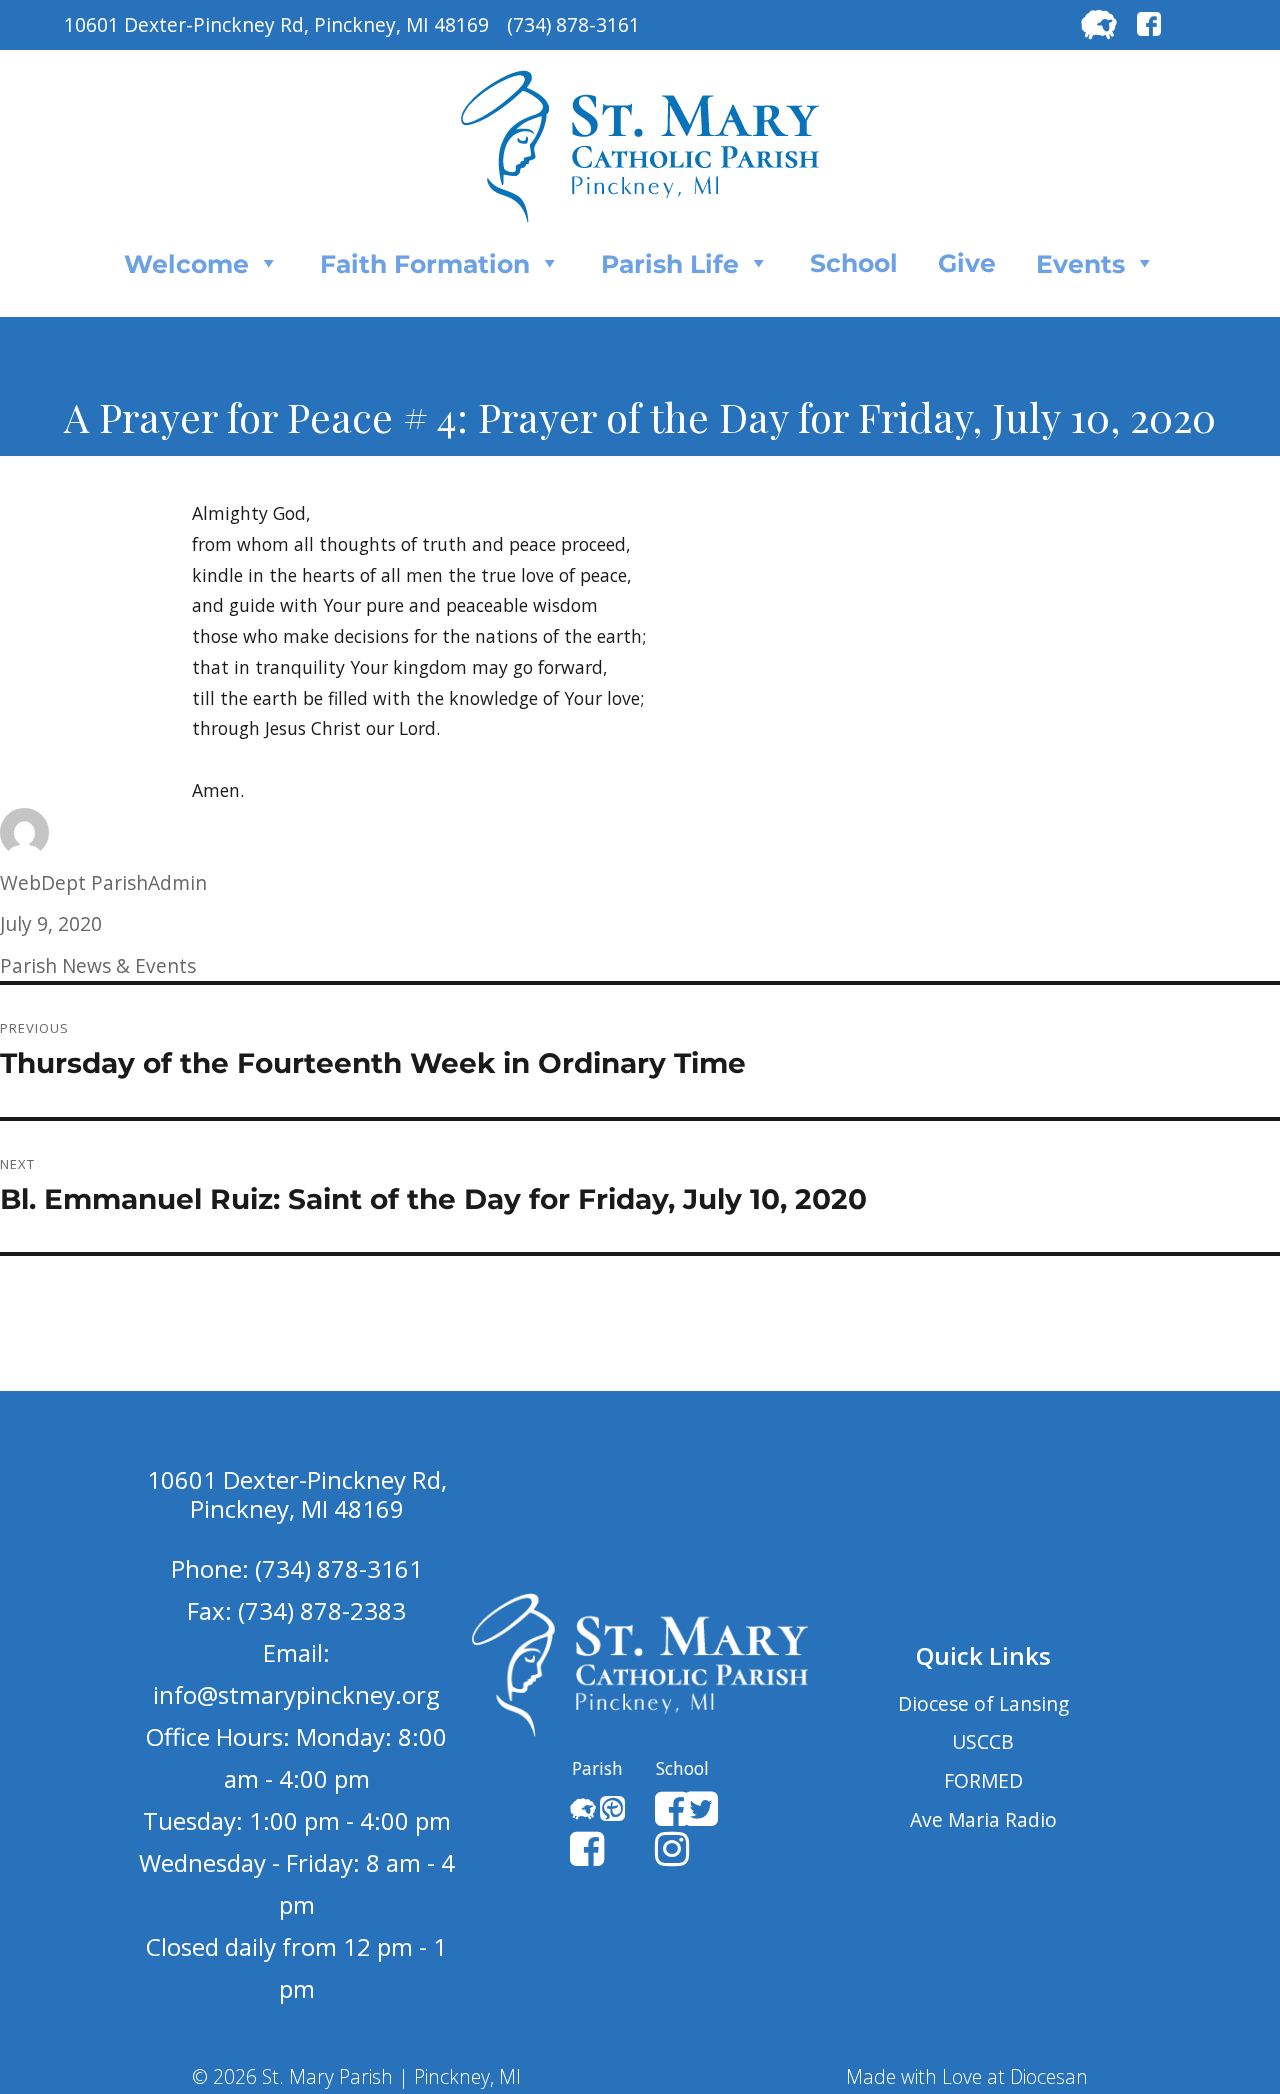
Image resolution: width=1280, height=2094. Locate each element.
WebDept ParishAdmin (103, 882)
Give (967, 263)
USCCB (983, 1741)
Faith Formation (425, 264)
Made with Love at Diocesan (967, 2076)
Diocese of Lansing (983, 1703)
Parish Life (670, 264)
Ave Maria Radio (983, 1819)
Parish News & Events (98, 965)
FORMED (983, 1780)
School (854, 263)
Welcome (186, 264)
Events (1080, 264)
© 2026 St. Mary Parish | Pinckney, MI (356, 2076)
